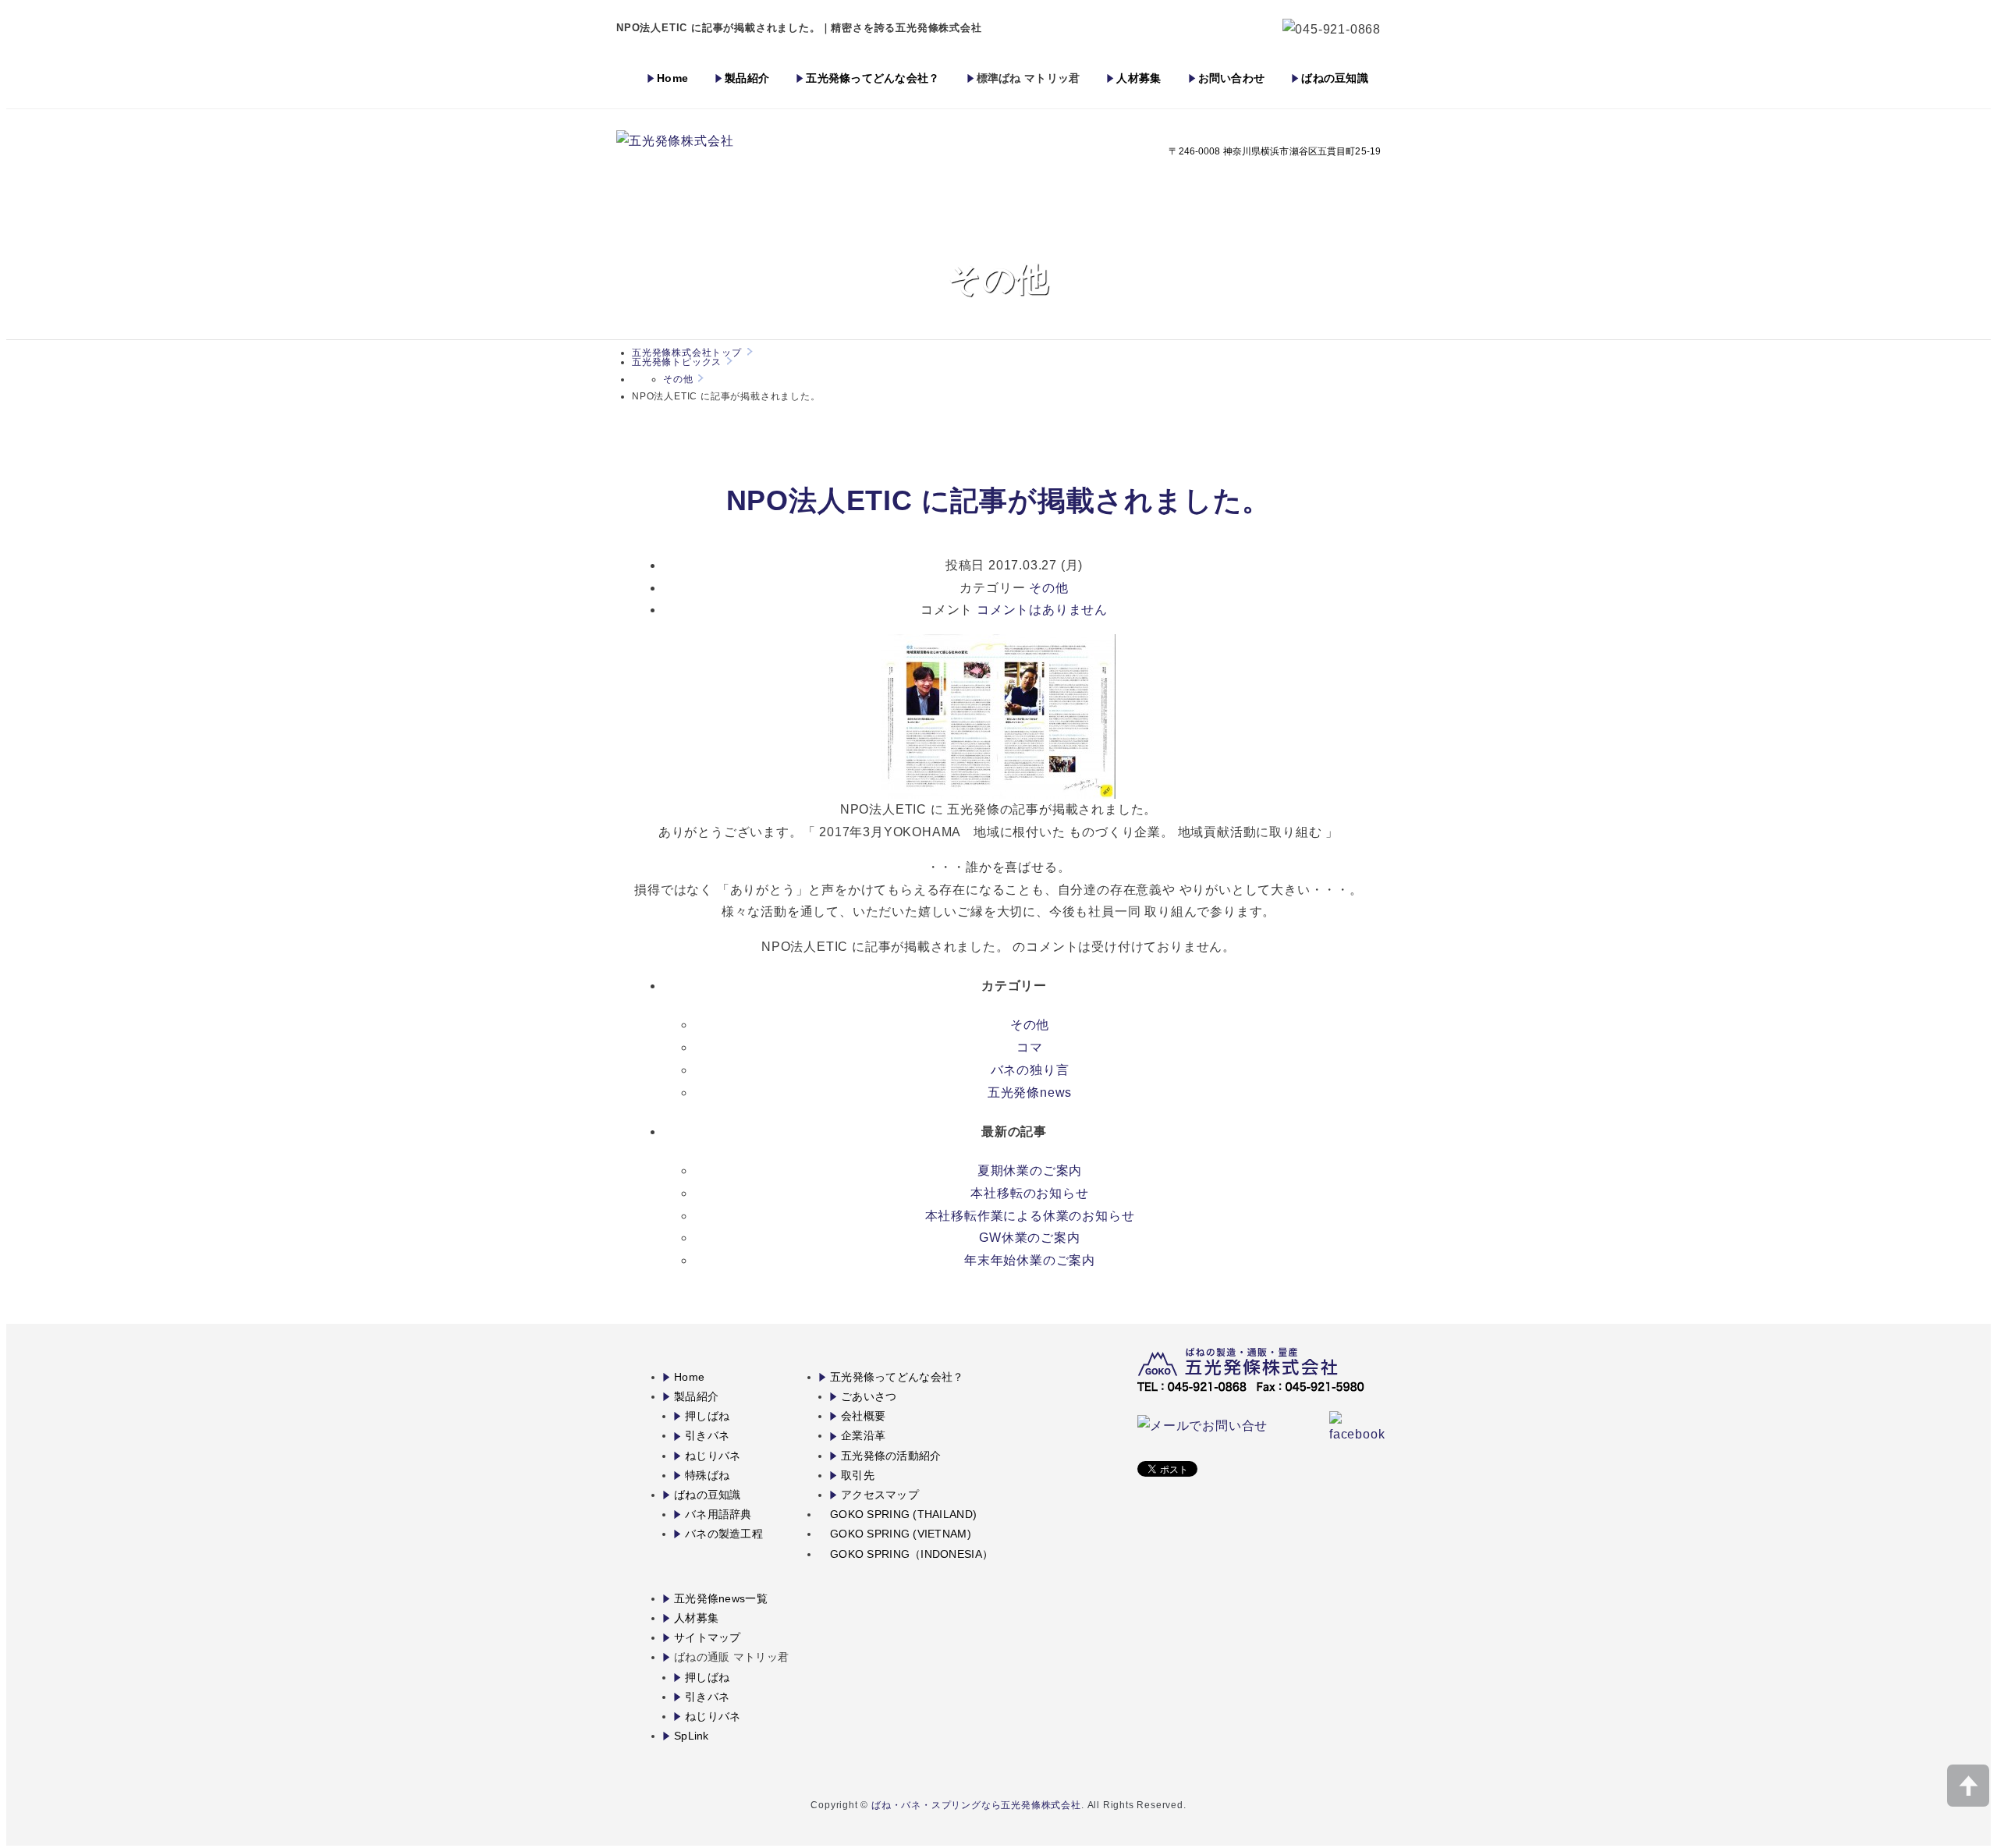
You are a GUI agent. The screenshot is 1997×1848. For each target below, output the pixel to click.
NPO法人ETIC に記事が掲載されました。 (999, 500)
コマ (1030, 1047)
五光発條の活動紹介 (891, 1456)
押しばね (707, 1416)
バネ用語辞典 (718, 1514)
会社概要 (863, 1416)
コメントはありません (1042, 610)
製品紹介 (747, 78)
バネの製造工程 (724, 1534)
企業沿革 (863, 1435)
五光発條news (1030, 1092)
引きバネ (707, 1435)
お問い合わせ (1232, 78)
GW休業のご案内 (1029, 1238)
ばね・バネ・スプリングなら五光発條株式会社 (976, 1805)
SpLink (692, 1736)
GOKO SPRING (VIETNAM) (901, 1534)
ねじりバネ (713, 1456)
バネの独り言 (1030, 1070)
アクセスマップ (880, 1495)
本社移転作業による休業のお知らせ (1030, 1216)
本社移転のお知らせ (1029, 1193)
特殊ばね (707, 1475)
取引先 (858, 1475)
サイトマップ (708, 1637)
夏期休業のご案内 (1030, 1171)
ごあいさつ (869, 1396)
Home (672, 78)
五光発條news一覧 (721, 1598)
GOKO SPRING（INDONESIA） (912, 1554)
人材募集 (1139, 78)
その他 (678, 379)
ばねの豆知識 (1335, 78)
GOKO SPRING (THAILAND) (903, 1514)
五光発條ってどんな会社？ (873, 78)
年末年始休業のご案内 (1030, 1260)
